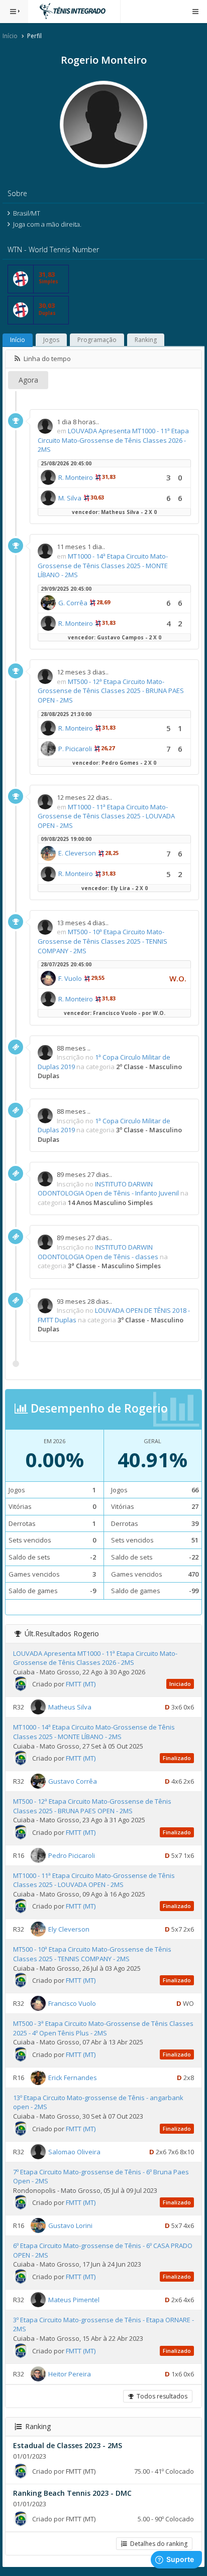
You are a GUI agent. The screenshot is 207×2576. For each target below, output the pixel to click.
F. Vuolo (70, 978)
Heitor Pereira (70, 2373)
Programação (97, 340)
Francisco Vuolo (72, 2003)
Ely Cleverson (69, 1929)
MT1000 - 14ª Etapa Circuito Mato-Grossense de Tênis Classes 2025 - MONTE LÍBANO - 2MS (103, 565)
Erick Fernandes (73, 2078)
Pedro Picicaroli (72, 1855)
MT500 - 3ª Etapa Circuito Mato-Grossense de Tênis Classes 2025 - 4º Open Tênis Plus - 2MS (103, 2028)
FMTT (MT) (81, 1684)
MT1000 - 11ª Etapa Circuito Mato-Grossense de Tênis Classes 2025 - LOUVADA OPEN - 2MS (106, 816)
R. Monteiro (76, 477)
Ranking (146, 340)
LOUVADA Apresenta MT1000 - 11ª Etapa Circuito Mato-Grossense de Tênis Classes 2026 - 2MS (113, 440)
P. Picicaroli (75, 749)
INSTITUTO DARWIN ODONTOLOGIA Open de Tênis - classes (98, 1252)
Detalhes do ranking (157, 2544)
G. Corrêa (73, 603)
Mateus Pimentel (74, 2300)
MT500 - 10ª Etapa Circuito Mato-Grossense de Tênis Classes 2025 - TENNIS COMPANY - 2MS (102, 941)
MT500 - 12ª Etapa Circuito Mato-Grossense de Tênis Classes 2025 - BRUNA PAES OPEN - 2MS (111, 691)
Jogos (51, 340)
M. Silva (70, 498)
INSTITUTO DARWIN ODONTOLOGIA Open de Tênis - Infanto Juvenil (108, 1189)
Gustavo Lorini (70, 2225)
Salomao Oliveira (74, 2151)
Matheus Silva (70, 1707)
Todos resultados (161, 2396)
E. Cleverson (77, 853)
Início (10, 36)
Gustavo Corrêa (73, 1781)
